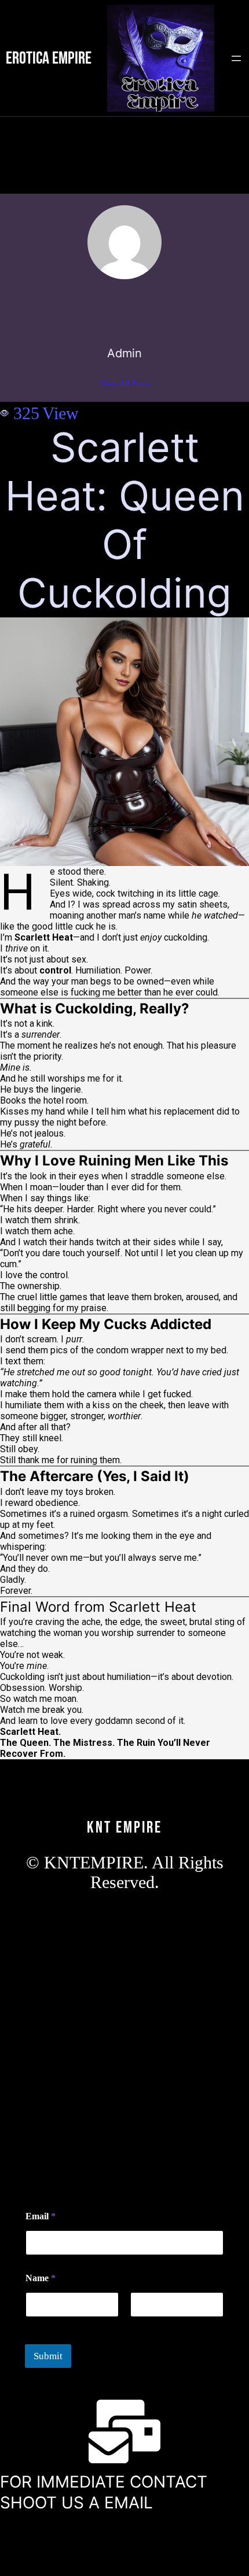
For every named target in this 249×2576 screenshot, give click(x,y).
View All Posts (125, 384)
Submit (48, 2356)
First (33, 2325)
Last (137, 2325)
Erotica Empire (49, 58)
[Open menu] (236, 58)
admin (124, 353)
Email (41, 2216)
